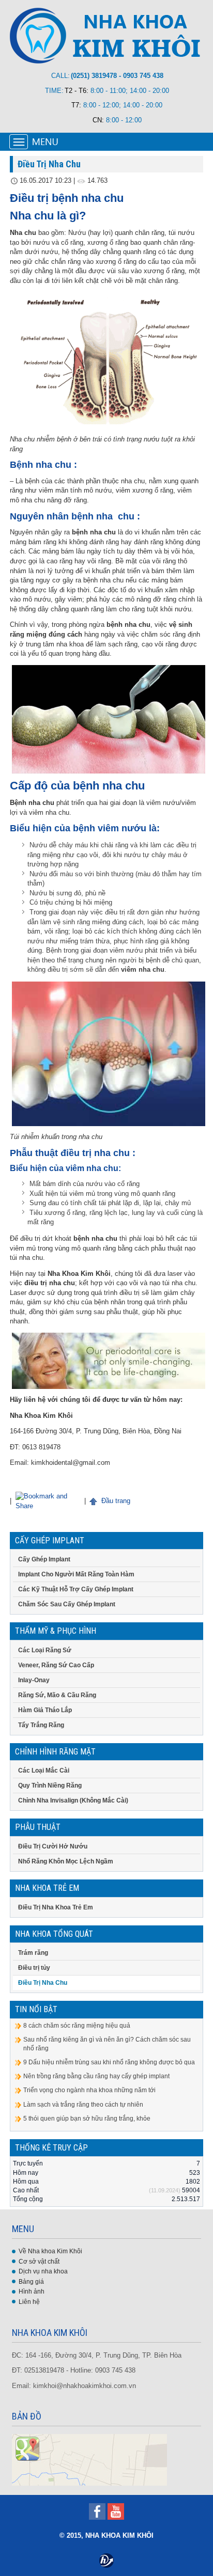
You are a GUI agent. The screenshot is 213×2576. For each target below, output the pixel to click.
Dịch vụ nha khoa (43, 2271)
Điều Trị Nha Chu (43, 1983)
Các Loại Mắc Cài (44, 1771)
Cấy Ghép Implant (44, 1559)
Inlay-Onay (34, 1680)
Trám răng (33, 1953)
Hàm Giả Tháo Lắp (45, 1710)
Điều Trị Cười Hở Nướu (53, 1846)
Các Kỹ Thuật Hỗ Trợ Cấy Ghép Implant (76, 1589)
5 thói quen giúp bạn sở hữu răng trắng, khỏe (87, 2119)
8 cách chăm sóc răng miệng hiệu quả (77, 2026)
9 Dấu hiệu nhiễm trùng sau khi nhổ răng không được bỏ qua (109, 2062)
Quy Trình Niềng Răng (50, 1785)
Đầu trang (115, 1501)
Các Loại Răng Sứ (45, 1650)
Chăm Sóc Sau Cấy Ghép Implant (67, 1604)
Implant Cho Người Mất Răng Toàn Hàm (76, 1574)
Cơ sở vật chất (39, 2262)
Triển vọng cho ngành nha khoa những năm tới (89, 2090)
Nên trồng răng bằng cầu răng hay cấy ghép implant (96, 2076)
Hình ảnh (32, 2291)
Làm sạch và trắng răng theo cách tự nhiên (83, 2105)
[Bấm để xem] (89, 2459)
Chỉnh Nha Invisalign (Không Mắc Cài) (73, 1800)
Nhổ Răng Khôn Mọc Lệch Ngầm (66, 1861)
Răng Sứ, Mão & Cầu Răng (57, 1695)
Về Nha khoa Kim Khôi (50, 2251)
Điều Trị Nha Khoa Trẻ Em (56, 1907)
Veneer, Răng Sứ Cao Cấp (56, 1665)
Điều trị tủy (34, 1968)
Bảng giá (31, 2282)
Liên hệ (29, 2302)
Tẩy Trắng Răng (41, 1725)
